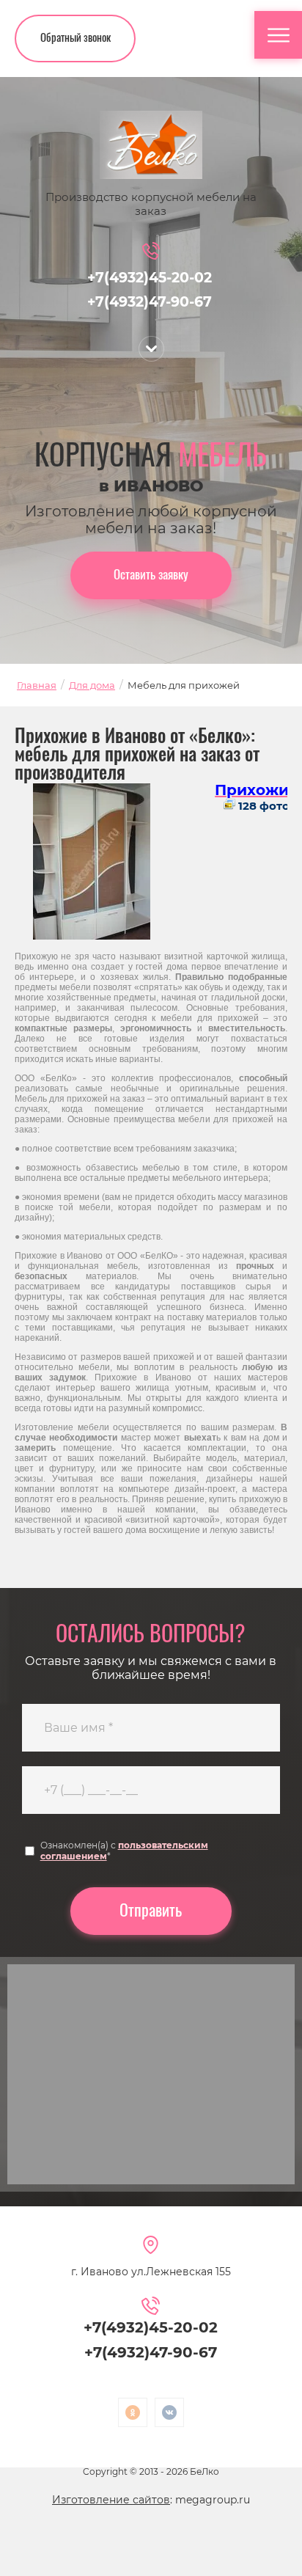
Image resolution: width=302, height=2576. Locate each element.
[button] (75, 39)
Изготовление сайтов (111, 2500)
